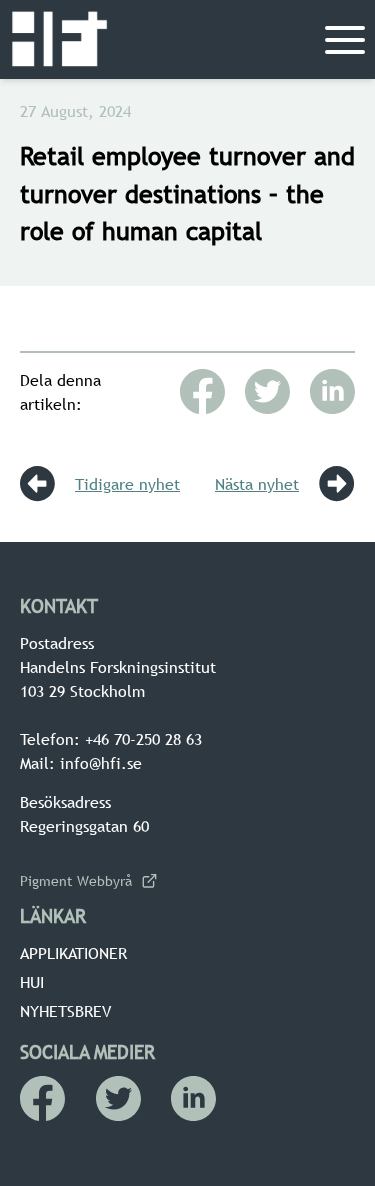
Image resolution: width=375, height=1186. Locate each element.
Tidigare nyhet (127, 484)
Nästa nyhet (257, 484)
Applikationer (73, 953)
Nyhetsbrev (65, 1011)
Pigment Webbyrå (76, 881)
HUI (32, 982)
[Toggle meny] (345, 40)
